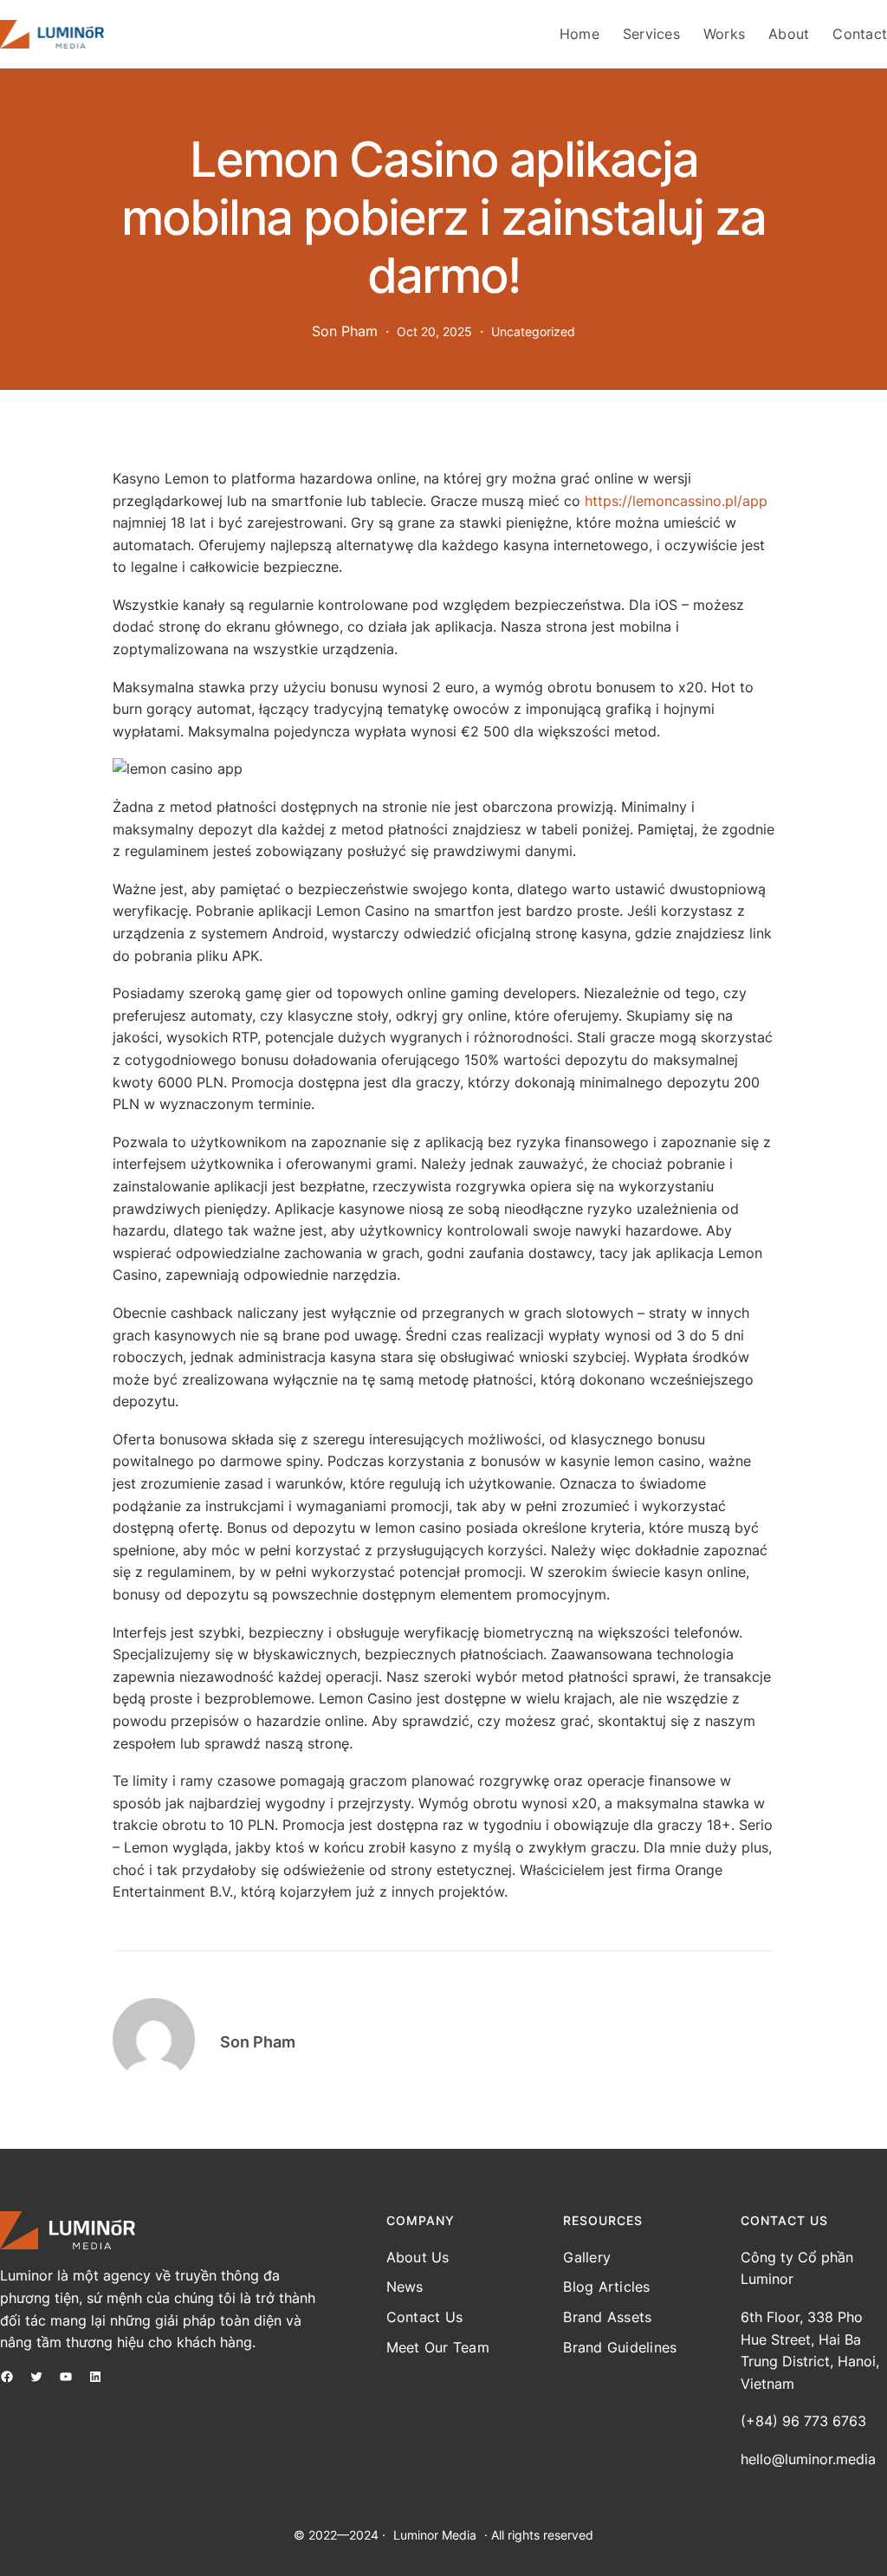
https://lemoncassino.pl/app (676, 501)
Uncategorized (533, 331)
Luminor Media (435, 2535)
